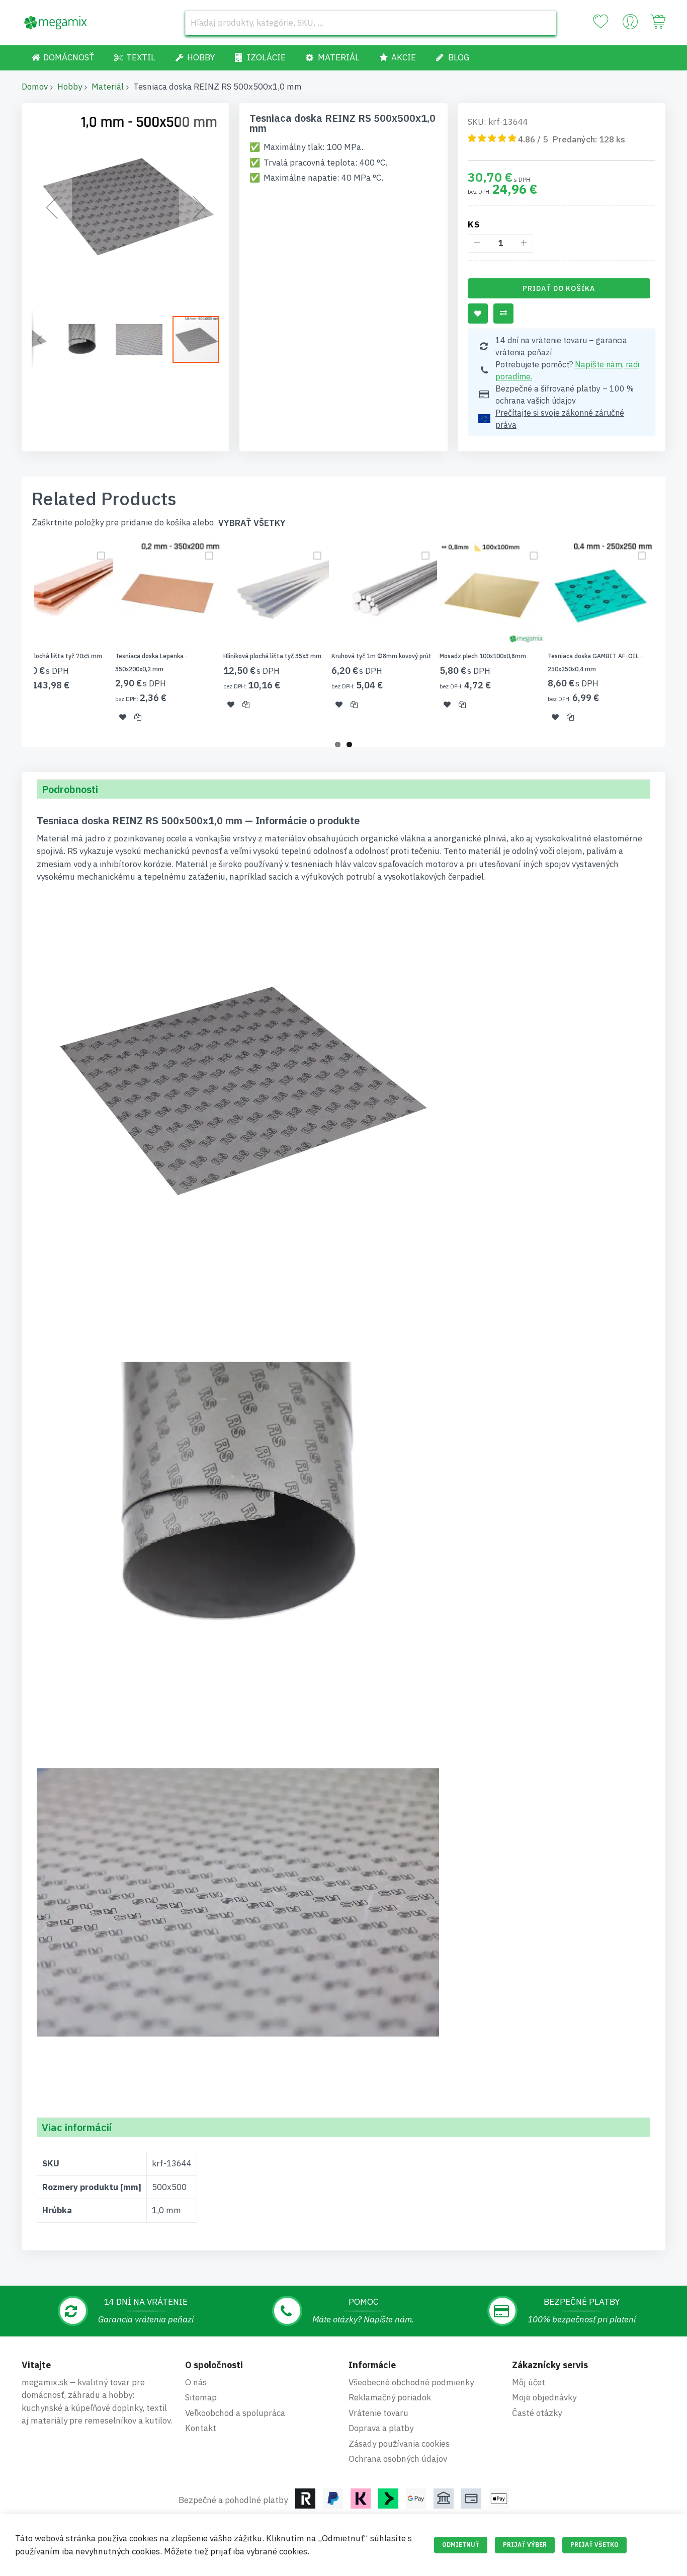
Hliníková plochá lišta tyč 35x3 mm (272, 656)
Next (668, 638)
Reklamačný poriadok (390, 2397)
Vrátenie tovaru (378, 2413)
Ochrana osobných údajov (398, 2459)
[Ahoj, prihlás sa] (630, 24)
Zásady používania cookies (399, 2444)
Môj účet (529, 2382)
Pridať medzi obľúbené (478, 314)
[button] (52, 207)
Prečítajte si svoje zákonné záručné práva (560, 419)
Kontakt (201, 2428)
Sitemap (201, 2397)
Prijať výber (525, 2545)
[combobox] (371, 23)
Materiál (108, 87)
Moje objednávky (544, 2397)
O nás (196, 2382)
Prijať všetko (594, 2545)
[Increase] (524, 243)
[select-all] (252, 523)
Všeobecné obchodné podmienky (411, 2382)
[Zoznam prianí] (600, 22)
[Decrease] (477, 243)
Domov (35, 87)
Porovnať (503, 314)
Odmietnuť (461, 2545)
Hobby (70, 87)
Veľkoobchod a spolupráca (235, 2413)
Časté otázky (537, 2413)
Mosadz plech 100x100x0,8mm (483, 656)
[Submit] (544, 23)
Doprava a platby (381, 2428)
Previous (19, 638)
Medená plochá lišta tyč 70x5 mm (55, 656)
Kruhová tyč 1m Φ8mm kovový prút (381, 656)
